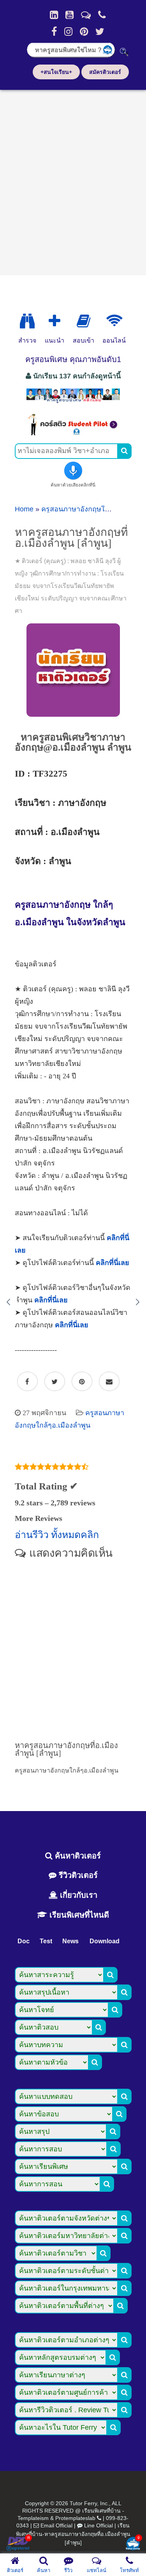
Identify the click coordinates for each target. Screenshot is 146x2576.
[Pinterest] (84, 31)
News (70, 1941)
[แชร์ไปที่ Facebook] (27, 1382)
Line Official (99, 2525)
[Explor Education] (27, 321)
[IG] (68, 31)
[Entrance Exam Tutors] (84, 321)
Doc (24, 1941)
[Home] (54, 15)
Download (105, 1941)
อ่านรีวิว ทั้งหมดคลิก (57, 1535)
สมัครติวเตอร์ (105, 72)
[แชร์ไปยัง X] (55, 1382)
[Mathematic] (55, 321)
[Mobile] (102, 15)
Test (46, 1941)
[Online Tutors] (114, 321)
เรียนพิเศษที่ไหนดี (78, 1915)
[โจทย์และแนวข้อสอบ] (133, 2544)
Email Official (56, 2525)
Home (24, 509)
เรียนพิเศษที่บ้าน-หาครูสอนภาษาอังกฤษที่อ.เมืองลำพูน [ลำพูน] (73, 2534)
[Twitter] (100, 31)
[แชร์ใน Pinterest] (82, 1382)
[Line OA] (86, 15)
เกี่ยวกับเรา (77, 1895)
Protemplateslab (75, 2518)
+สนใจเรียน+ (56, 72)
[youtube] (69, 15)
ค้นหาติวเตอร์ (77, 1856)
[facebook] (54, 31)
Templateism (33, 2518)
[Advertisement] (73, 180)
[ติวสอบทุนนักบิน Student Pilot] (73, 433)
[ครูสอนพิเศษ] (73, 402)
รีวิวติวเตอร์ (77, 1875)
